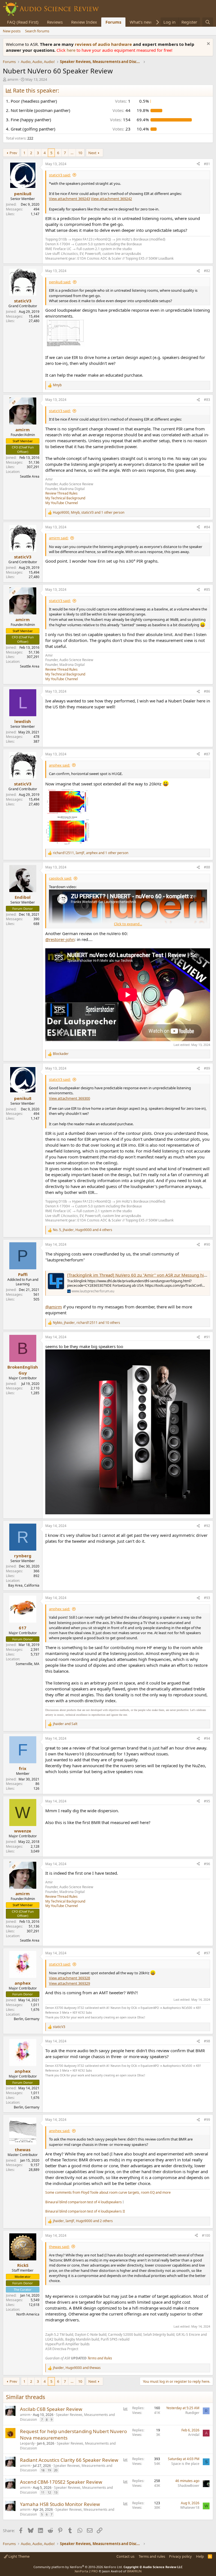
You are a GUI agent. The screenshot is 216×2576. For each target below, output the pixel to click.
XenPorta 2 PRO (86, 2571)
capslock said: (60, 878)
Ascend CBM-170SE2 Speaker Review (61, 2482)
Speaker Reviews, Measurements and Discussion (67, 2417)
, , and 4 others (83, 1230)
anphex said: (59, 765)
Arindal (194, 2435)
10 (80, 153)
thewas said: (59, 2247)
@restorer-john (60, 939)
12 (49, 2492)
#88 (207, 867)
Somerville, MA (28, 1664)
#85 (207, 589)
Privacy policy (180, 2556)
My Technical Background (65, 498)
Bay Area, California (24, 1585)
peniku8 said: (60, 282)
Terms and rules (152, 2556)
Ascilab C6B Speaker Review (51, 2409)
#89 (207, 1068)
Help (200, 2556)
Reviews (55, 22)
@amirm (54, 1307)
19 (49, 2470)
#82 (207, 271)
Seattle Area (30, 476)
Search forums (37, 31)
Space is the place (185, 2464)
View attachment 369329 (69, 1983)
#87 (207, 754)
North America (28, 2314)
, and (77, 2368)
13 (56, 2492)
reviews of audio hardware (104, 44)
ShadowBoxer (189, 2486)
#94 (207, 1738)
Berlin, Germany (27, 2019)
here (72, 50)
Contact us (125, 2556)
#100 (206, 2235)
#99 (207, 2120)
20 (56, 2470)
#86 (207, 691)
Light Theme (19, 2556)
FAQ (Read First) (23, 22)
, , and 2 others (83, 2221)
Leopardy (27, 2443)
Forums (113, 22)
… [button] (72, 153)
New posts (12, 31)
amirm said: (59, 538)
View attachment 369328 (69, 1978)
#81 (207, 164)
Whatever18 (190, 2507)
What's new (141, 22)
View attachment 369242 (111, 199)
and (65, 1724)
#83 (207, 400)
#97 (207, 1953)
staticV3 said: (60, 175)
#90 (207, 1244)
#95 (207, 1801)
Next (92, 153)
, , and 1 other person (89, 513)
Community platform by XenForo (78, 2567)
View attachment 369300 (69, 1098)
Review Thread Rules (61, 493)
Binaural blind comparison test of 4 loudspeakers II (85, 2211)
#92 (207, 1526)
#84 (207, 527)
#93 (207, 1598)
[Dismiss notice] (208, 44)
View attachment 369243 (69, 199)
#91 (207, 1337)
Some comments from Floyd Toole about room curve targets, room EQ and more (108, 2192)
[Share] (198, 164)
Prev (13, 153)
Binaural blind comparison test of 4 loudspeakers (84, 2202)
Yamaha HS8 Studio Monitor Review (60, 2504)
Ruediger (192, 2413)
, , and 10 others (86, 1323)
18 (43, 2470)
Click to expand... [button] (128, 924)
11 (43, 2492)
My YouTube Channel (62, 503)
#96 (207, 1864)
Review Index (84, 22)
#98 (207, 2041)
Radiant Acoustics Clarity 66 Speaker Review (69, 2460)
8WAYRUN (134, 2571)
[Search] (208, 22)
